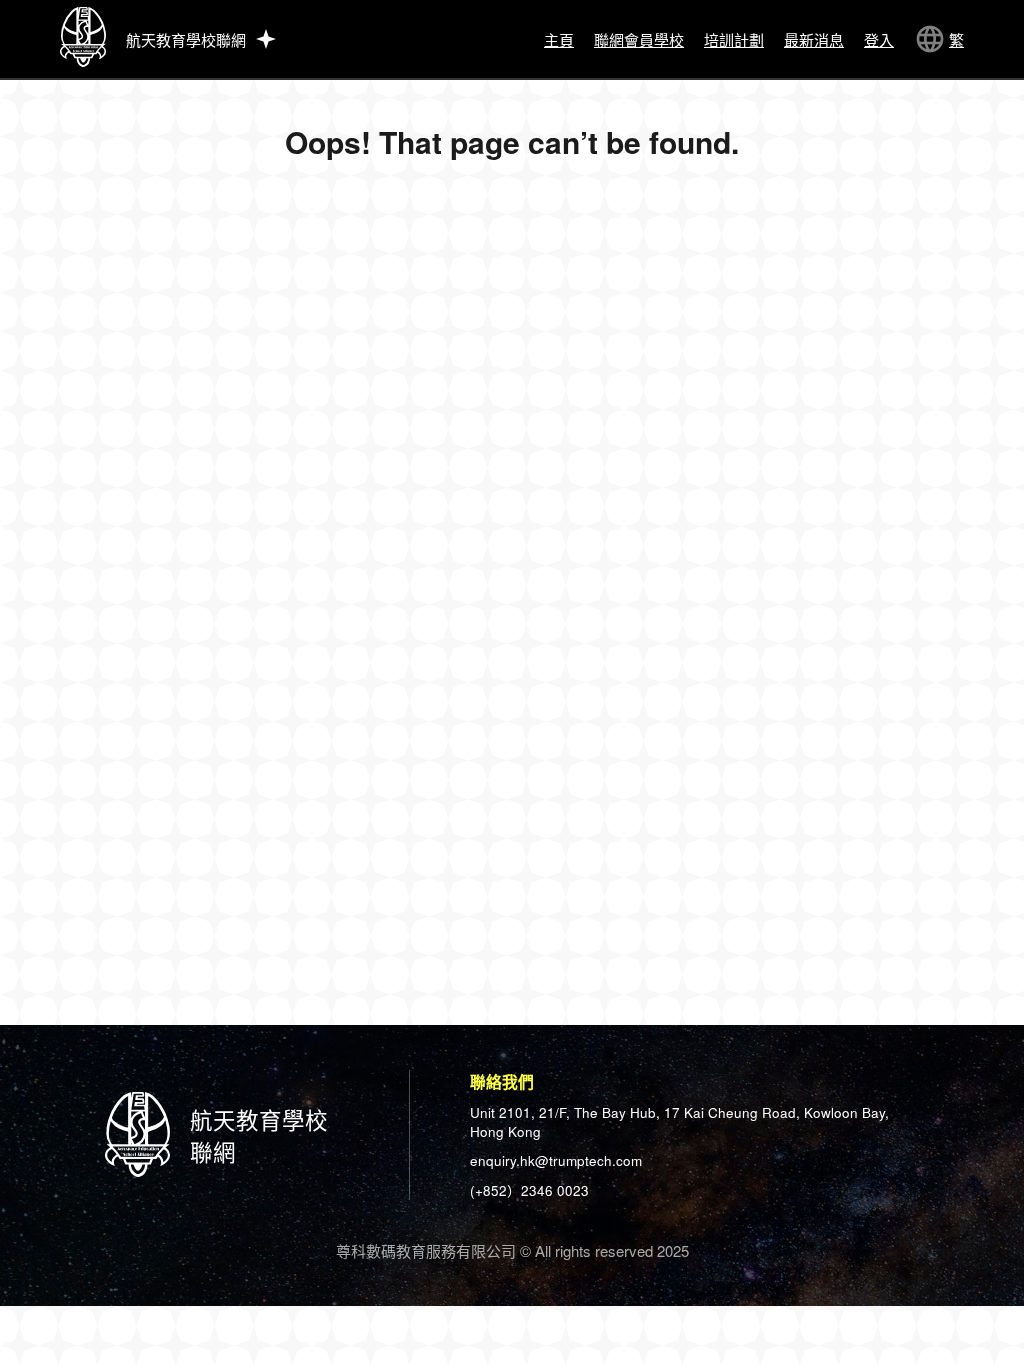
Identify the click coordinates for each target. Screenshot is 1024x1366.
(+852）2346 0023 (529, 1190)
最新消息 (814, 39)
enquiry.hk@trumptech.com (556, 1160)
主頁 (559, 39)
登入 (879, 39)
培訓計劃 (734, 39)
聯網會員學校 (639, 39)
